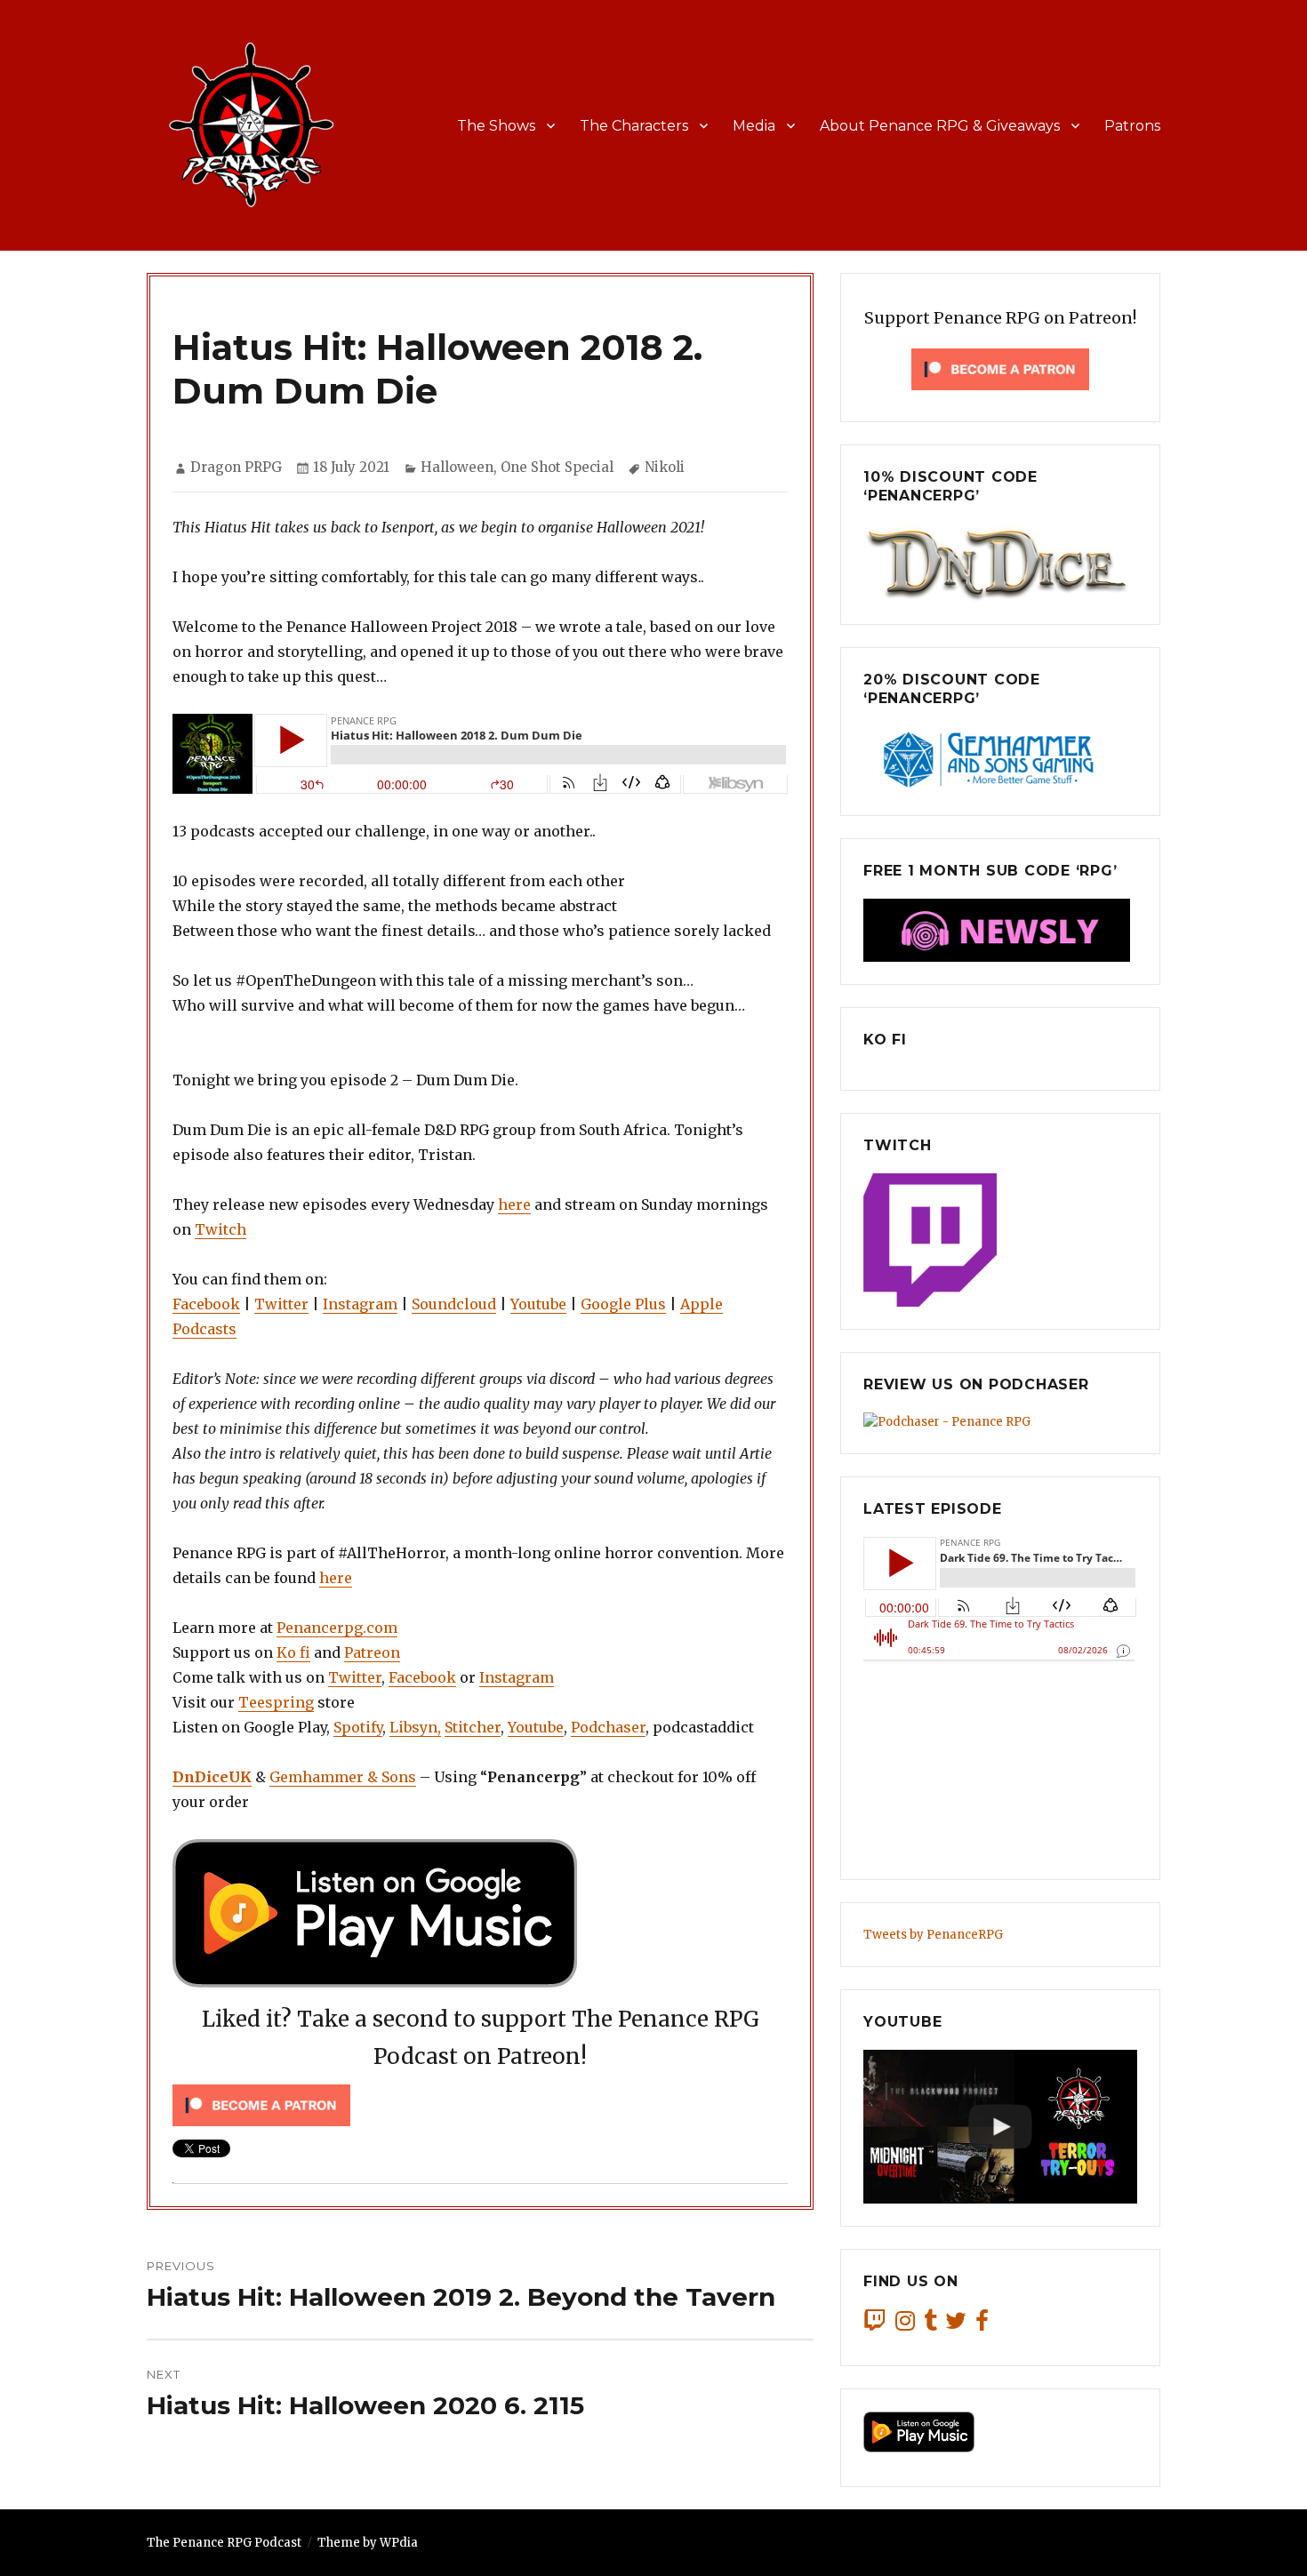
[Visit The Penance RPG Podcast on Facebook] (982, 2325)
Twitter (281, 1304)
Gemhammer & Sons (343, 1777)
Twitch (221, 1229)
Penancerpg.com (337, 1628)
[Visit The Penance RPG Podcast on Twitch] (875, 2325)
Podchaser (608, 1727)
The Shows (496, 126)
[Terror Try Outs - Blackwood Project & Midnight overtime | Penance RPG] (1000, 2127)
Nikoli (665, 467)
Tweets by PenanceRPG (933, 1935)
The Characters (634, 126)
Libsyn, (415, 1727)
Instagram (360, 1304)
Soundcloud (454, 1304)
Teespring (276, 1702)
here (514, 1204)
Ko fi (293, 1652)
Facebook (206, 1304)
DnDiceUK (212, 1777)
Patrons (1132, 126)
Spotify (358, 1727)
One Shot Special (557, 467)
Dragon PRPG (236, 467)
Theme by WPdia (368, 2543)
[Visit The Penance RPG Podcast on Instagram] (905, 2325)
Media (754, 126)
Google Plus (623, 1304)
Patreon (372, 1652)
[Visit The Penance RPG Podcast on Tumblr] (930, 2325)
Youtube (538, 1304)
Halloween (457, 467)
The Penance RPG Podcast (224, 2543)
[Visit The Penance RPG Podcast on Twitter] (956, 2325)
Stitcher (473, 1727)
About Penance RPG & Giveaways (940, 126)
